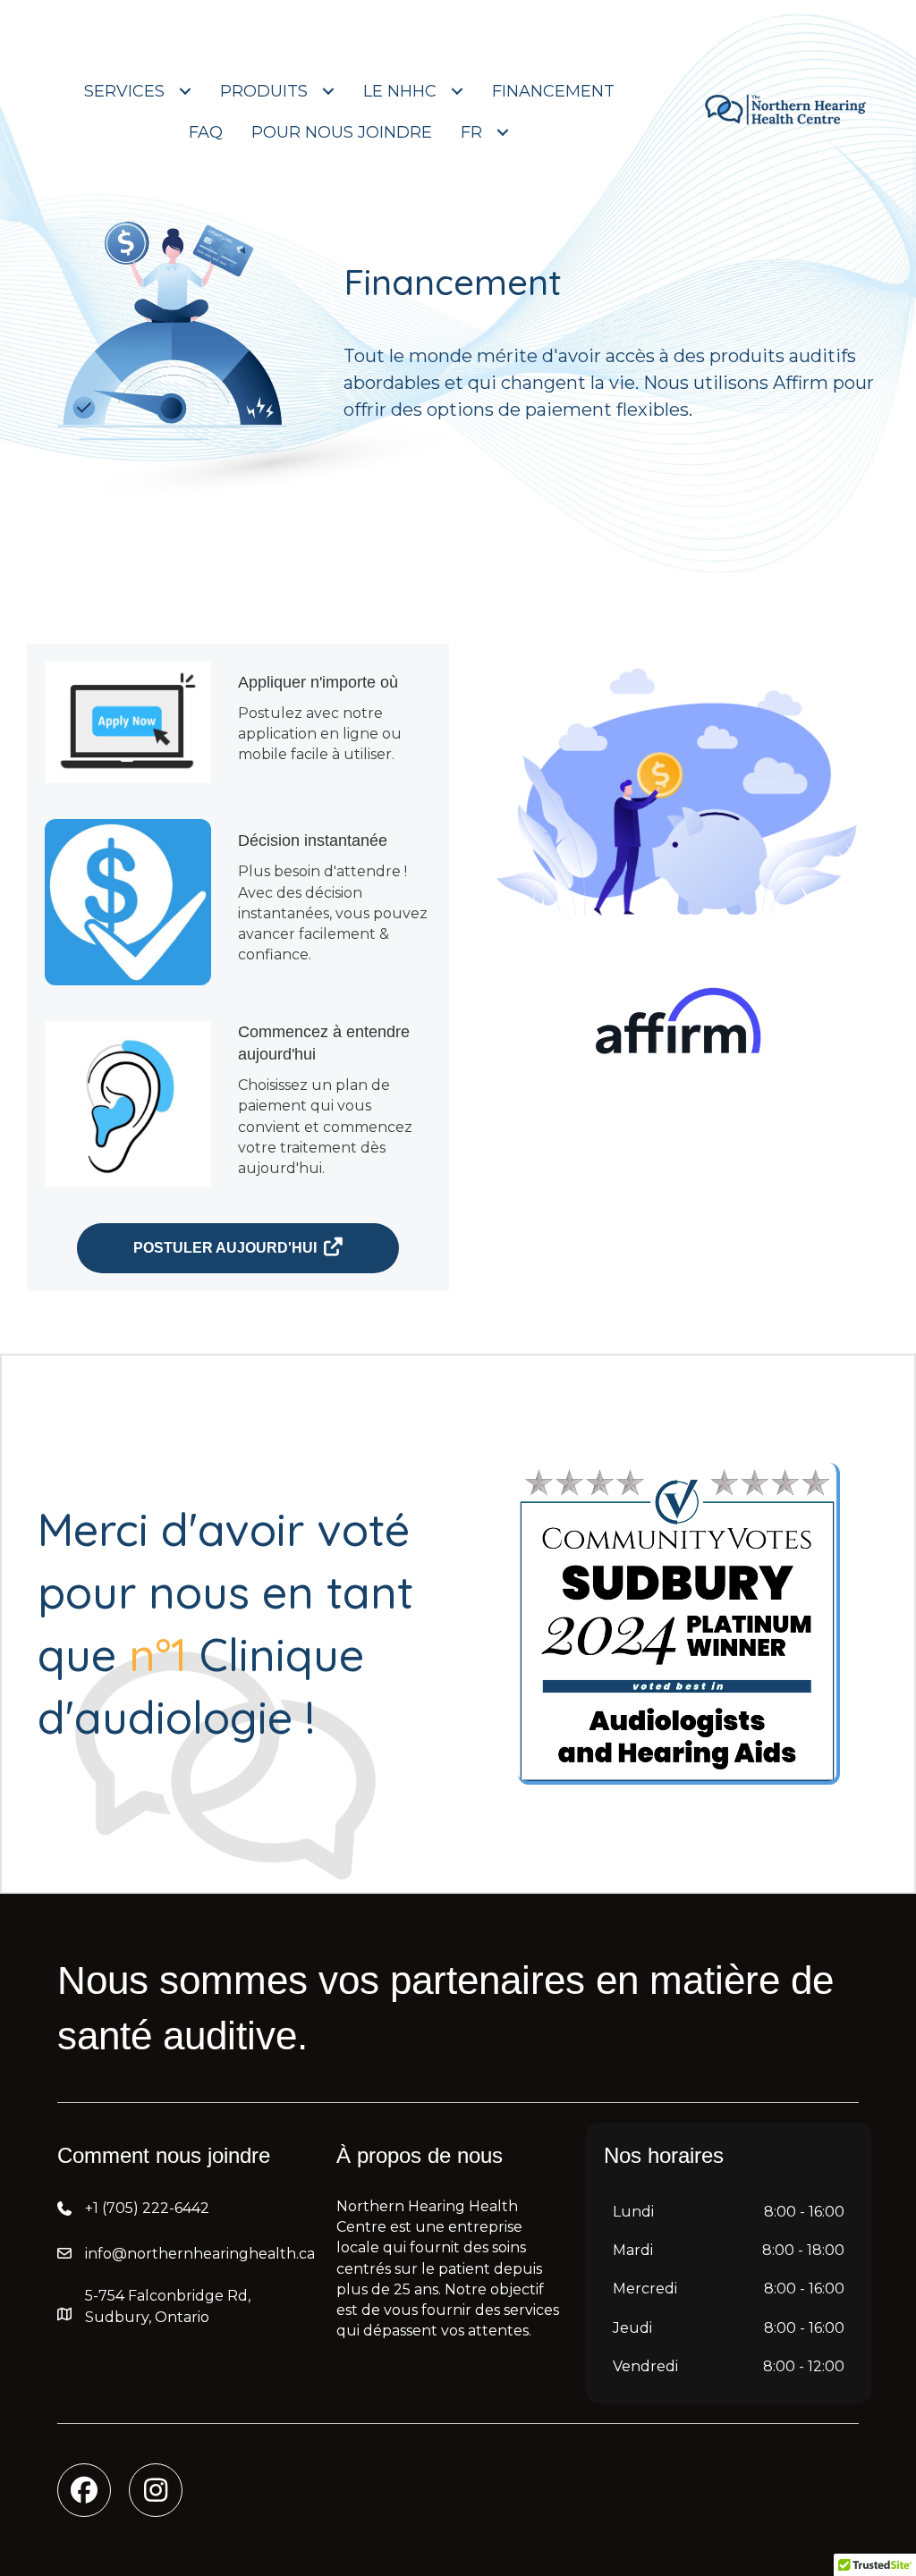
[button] (84, 2490)
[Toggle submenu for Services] (185, 91)
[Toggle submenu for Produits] (328, 91)
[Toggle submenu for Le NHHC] (457, 91)
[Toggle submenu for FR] (503, 132)
